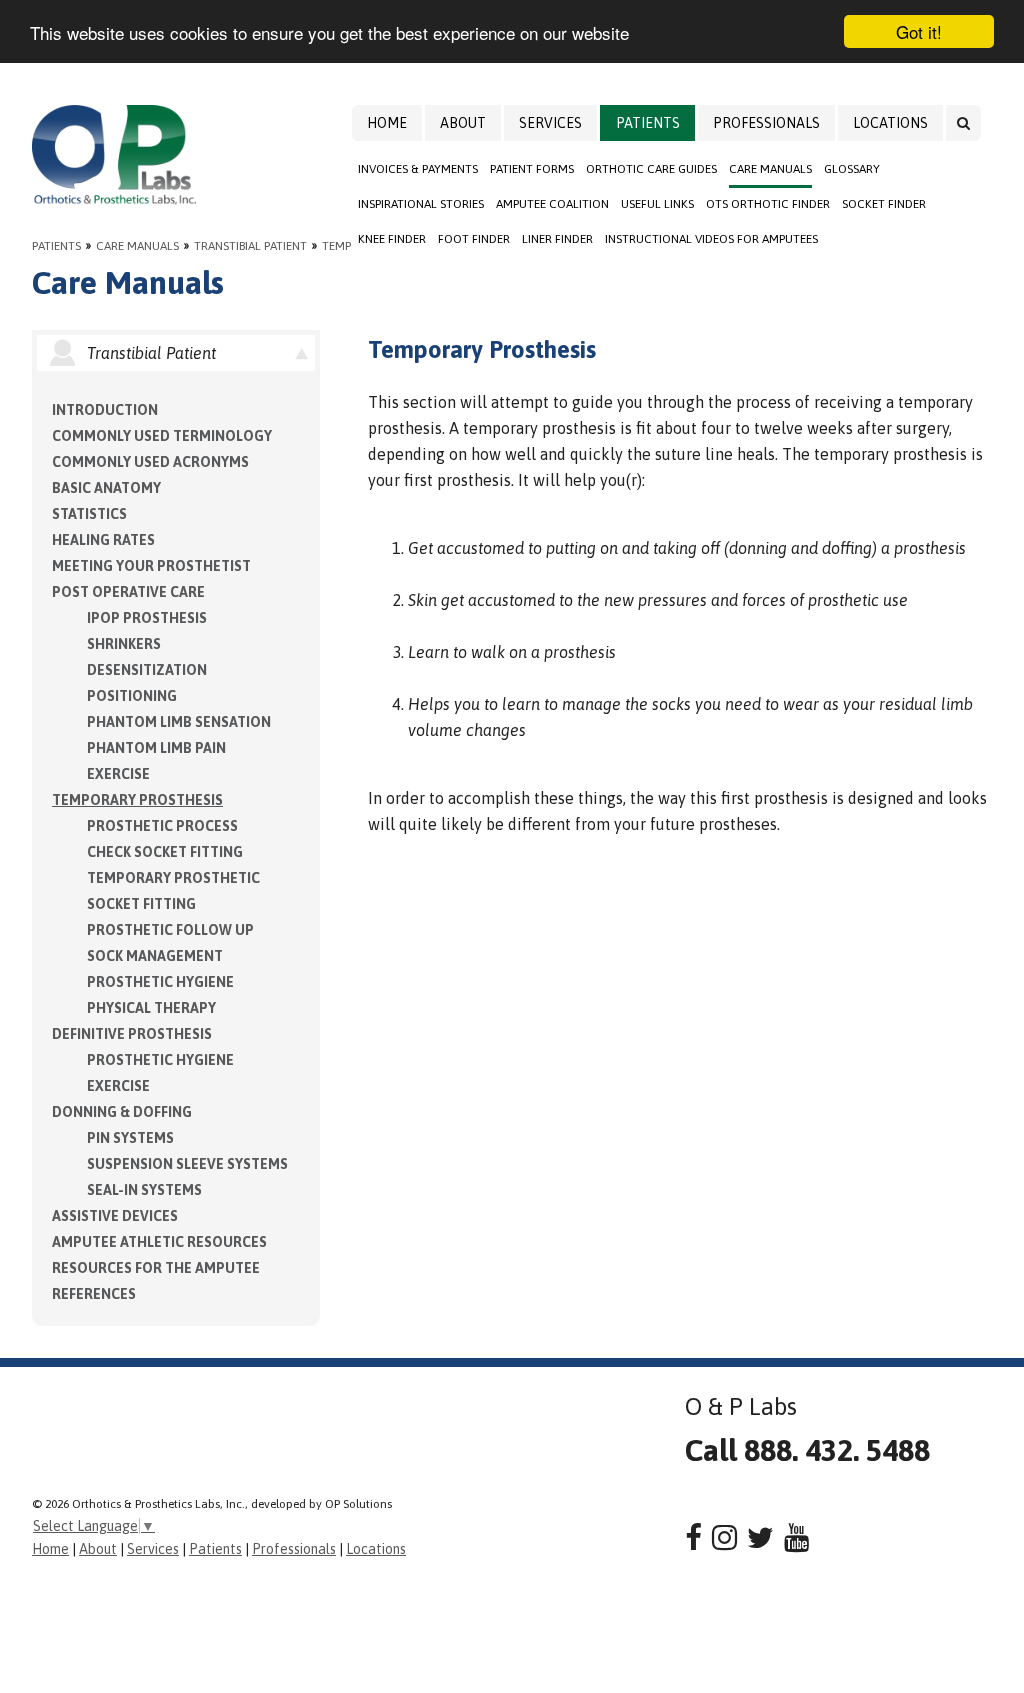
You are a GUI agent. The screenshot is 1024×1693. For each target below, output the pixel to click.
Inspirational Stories (421, 204)
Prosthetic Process (162, 826)
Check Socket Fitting (165, 852)
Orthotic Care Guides (651, 169)
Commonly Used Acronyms (150, 462)
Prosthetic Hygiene (160, 982)
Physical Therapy (151, 1008)
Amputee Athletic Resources (159, 1242)
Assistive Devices (115, 1216)
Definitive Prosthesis (132, 1034)
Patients (648, 123)
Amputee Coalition (552, 204)
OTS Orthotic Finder (768, 204)
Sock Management (155, 956)
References (94, 1294)
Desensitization (147, 670)
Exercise (118, 774)
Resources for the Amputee (156, 1268)
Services (550, 123)
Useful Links (657, 204)
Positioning (132, 696)
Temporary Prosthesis (137, 800)
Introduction (105, 410)
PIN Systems (130, 1138)
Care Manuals (770, 169)
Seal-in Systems (144, 1190)
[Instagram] (724, 1537)
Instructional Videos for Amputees (711, 239)
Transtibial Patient (250, 246)
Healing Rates (103, 540)
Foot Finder (474, 239)
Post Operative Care (128, 592)
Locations (890, 123)
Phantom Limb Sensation (179, 722)
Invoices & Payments (418, 169)
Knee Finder (392, 239)
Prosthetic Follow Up (170, 930)
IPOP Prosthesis (147, 618)
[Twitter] (760, 1537)
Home (387, 123)
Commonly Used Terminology (162, 436)
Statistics (89, 514)
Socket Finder (884, 204)
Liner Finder (557, 239)
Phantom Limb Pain (156, 748)
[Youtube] (796, 1537)
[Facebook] (693, 1537)
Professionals (766, 123)
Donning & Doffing (122, 1112)
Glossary (852, 169)
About (463, 123)
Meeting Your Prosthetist (151, 566)
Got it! (919, 31)
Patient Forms (532, 169)
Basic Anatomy (106, 488)
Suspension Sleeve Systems (187, 1164)
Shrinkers (124, 644)
